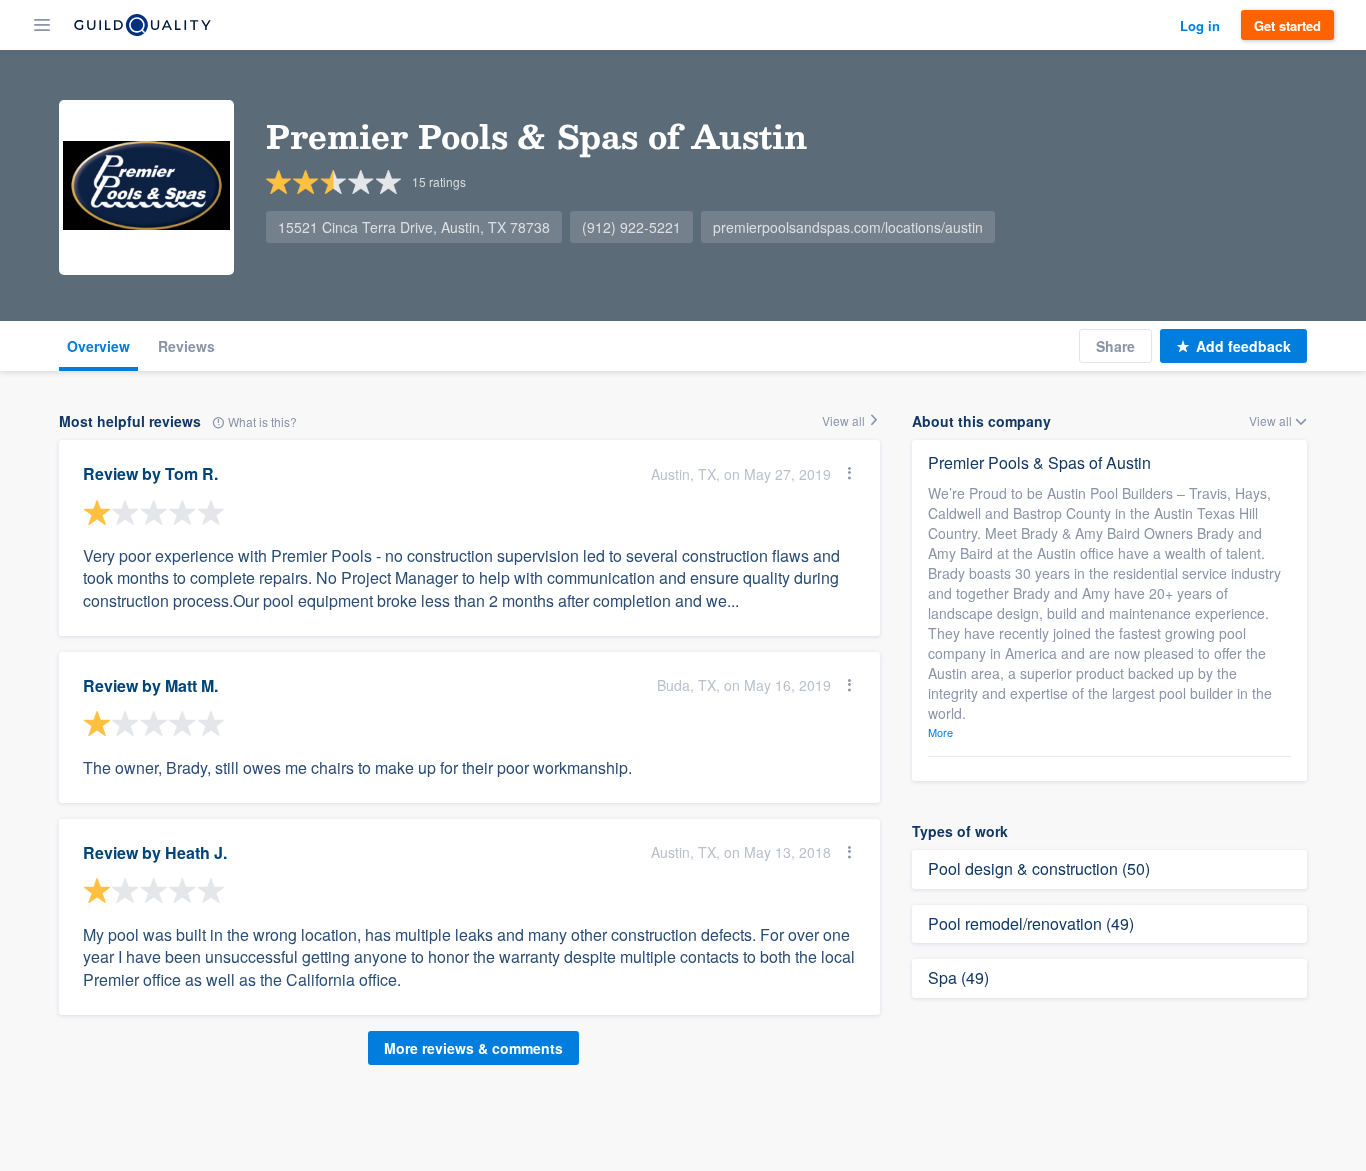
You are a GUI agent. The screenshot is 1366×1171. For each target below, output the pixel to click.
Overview (98, 346)
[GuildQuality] (142, 25)
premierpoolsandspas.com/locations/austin (848, 227)
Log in (1200, 25)
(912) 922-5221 (631, 227)
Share (1115, 346)
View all (845, 420)
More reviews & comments (473, 1048)
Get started (1287, 25)
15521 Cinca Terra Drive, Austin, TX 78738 (414, 227)
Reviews (186, 346)
